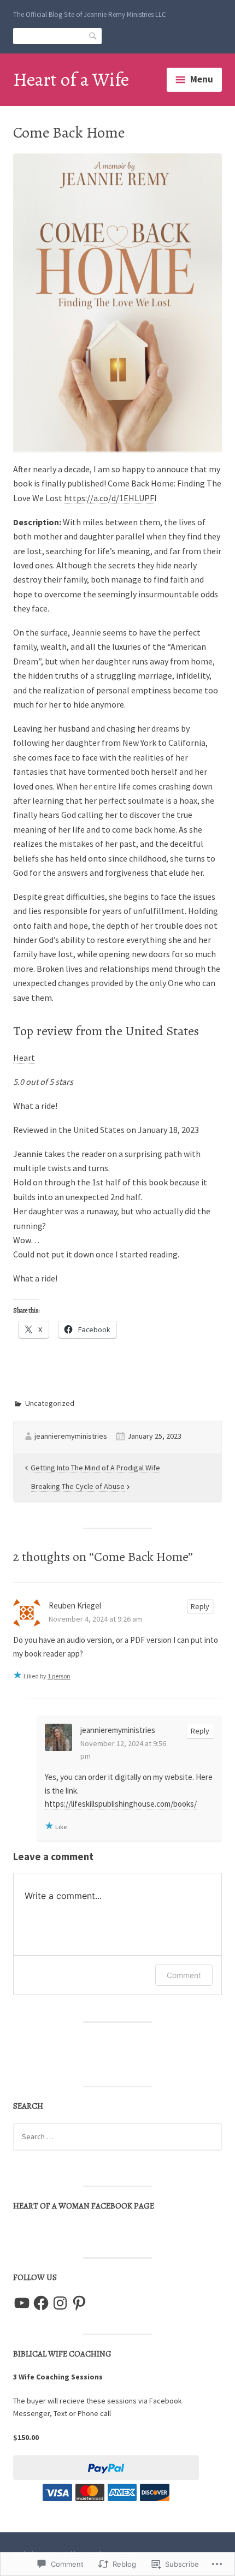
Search (93, 35)
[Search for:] (117, 2136)
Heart (24, 1058)
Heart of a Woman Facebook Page (84, 2206)
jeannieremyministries (71, 1436)
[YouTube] (22, 2303)
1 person (59, 1676)
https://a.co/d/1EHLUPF (109, 498)
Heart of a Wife (71, 79)
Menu (202, 79)
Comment (184, 1975)
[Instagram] (60, 2303)
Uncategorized (50, 1403)
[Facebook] (41, 2303)
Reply (200, 1606)
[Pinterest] (79, 2303)
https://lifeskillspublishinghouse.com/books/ (121, 1804)
